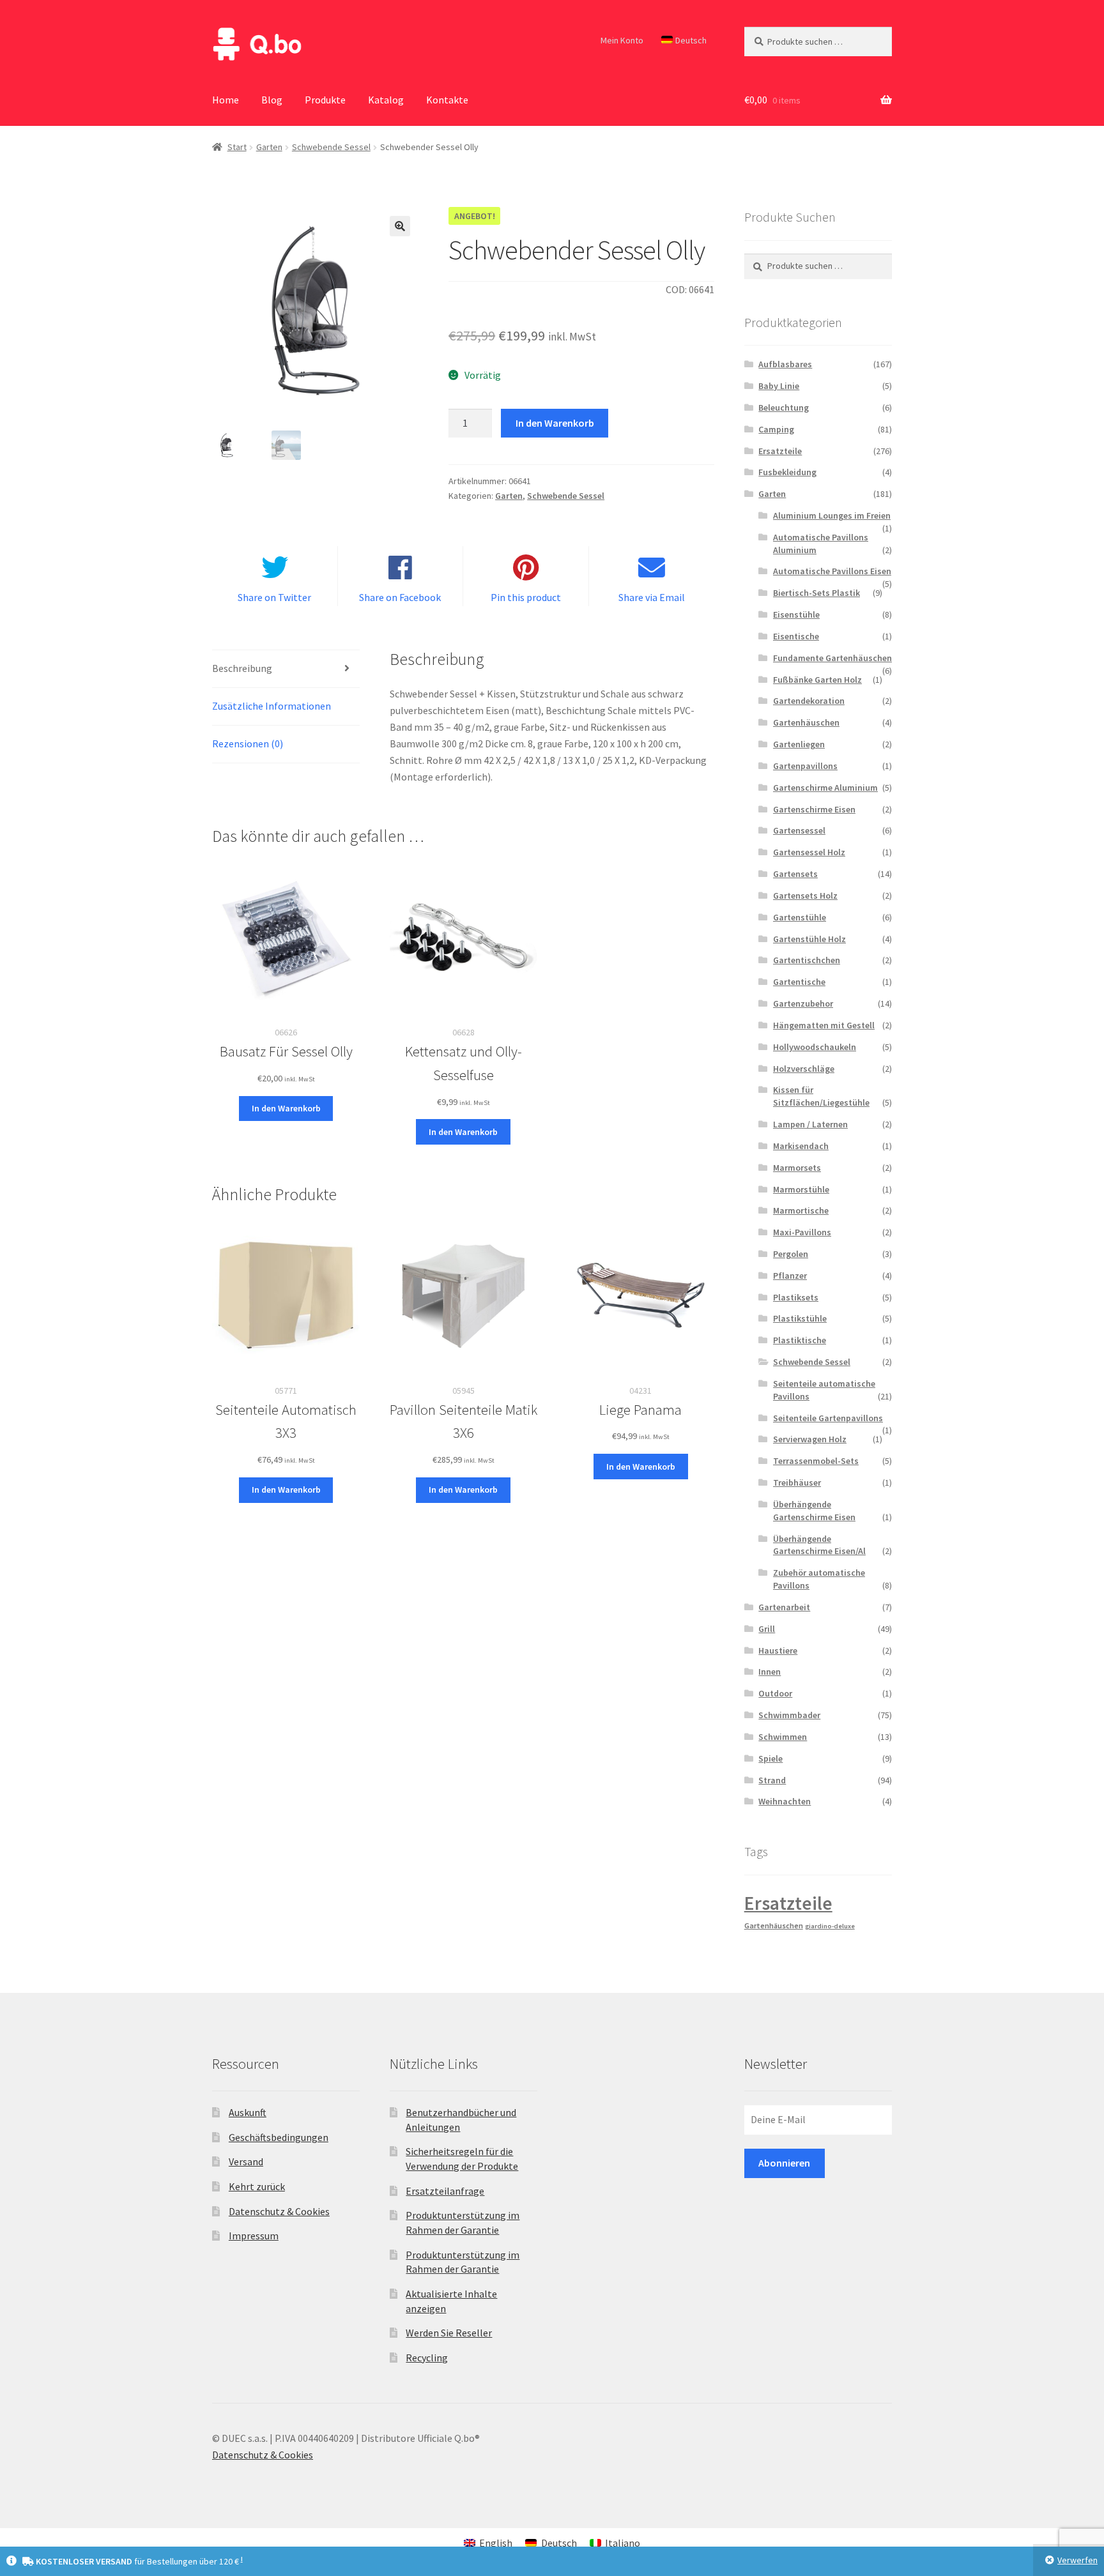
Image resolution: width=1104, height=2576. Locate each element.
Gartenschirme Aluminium (825, 788)
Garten (269, 147)
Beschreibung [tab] (242, 668)
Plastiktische (800, 1340)
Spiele (770, 1758)
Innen (770, 1672)
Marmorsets (797, 1168)
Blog (272, 100)
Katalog (386, 100)
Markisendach (801, 1146)
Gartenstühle (800, 917)
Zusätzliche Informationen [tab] (272, 706)
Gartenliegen (799, 744)
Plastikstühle (800, 1318)
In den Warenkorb (555, 423)
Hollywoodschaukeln (815, 1047)
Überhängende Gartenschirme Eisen (814, 1511)
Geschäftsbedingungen (279, 2137)
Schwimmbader (789, 1715)
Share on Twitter (274, 597)
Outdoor (775, 1693)
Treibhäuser (797, 1482)
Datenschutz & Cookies (279, 2211)
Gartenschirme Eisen (814, 809)
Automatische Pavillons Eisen (832, 571)
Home (226, 100)
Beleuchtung (784, 408)
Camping (776, 429)
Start (237, 147)
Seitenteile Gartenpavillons (828, 1418)
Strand (772, 1780)
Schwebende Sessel (331, 147)
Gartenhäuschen (806, 722)
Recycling (427, 2358)
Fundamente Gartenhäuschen (832, 658)
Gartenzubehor (803, 1003)
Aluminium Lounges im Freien (832, 515)
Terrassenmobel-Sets (816, 1461)
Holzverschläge (804, 1069)
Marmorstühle (801, 1189)
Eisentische (796, 636)
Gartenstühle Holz (809, 939)
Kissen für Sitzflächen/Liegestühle (821, 1096)
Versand (246, 2161)
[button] (400, 226)
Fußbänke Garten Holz (817, 680)
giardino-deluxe (830, 1926)
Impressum (254, 2236)
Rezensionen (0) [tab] (248, 743)
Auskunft (248, 2112)
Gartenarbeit (784, 1607)
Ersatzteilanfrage (445, 2191)
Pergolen (791, 1254)
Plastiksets (796, 1297)
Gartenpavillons (805, 766)
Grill (767, 1629)
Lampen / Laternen (810, 1124)
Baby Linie (779, 386)
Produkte (325, 100)
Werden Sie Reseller (449, 2333)
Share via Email (652, 597)
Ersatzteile (780, 451)
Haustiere (778, 1650)
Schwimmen (783, 1737)
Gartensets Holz (805, 896)
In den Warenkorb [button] (286, 1108)
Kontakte (447, 100)
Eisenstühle (796, 614)
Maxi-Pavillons (802, 1232)
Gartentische (799, 982)
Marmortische (801, 1210)
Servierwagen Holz (810, 1439)
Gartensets (795, 874)
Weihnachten (785, 1801)
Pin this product (526, 597)
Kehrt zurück (257, 2186)
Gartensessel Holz (809, 852)
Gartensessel (799, 830)
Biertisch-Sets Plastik (816, 593)
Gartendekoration (809, 701)
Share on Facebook (400, 597)
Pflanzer (790, 1276)
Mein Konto (622, 40)
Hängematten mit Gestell (824, 1025)
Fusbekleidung (787, 472)
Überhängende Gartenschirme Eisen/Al (819, 1545)
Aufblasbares (785, 364)
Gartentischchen (807, 960)
